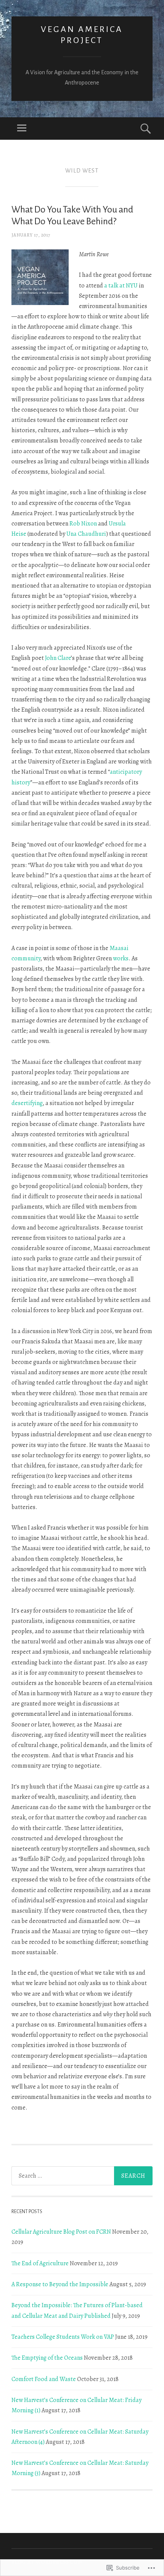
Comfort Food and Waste (44, 2379)
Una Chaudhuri (86, 534)
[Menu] (22, 129)
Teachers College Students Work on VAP (63, 2337)
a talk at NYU (121, 286)
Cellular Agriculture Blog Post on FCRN (61, 2232)
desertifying (27, 1103)
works (121, 958)
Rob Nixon (83, 524)
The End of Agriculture (40, 2263)
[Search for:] (82, 2176)
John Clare (58, 658)
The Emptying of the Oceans (47, 2358)
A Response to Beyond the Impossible (60, 2284)
